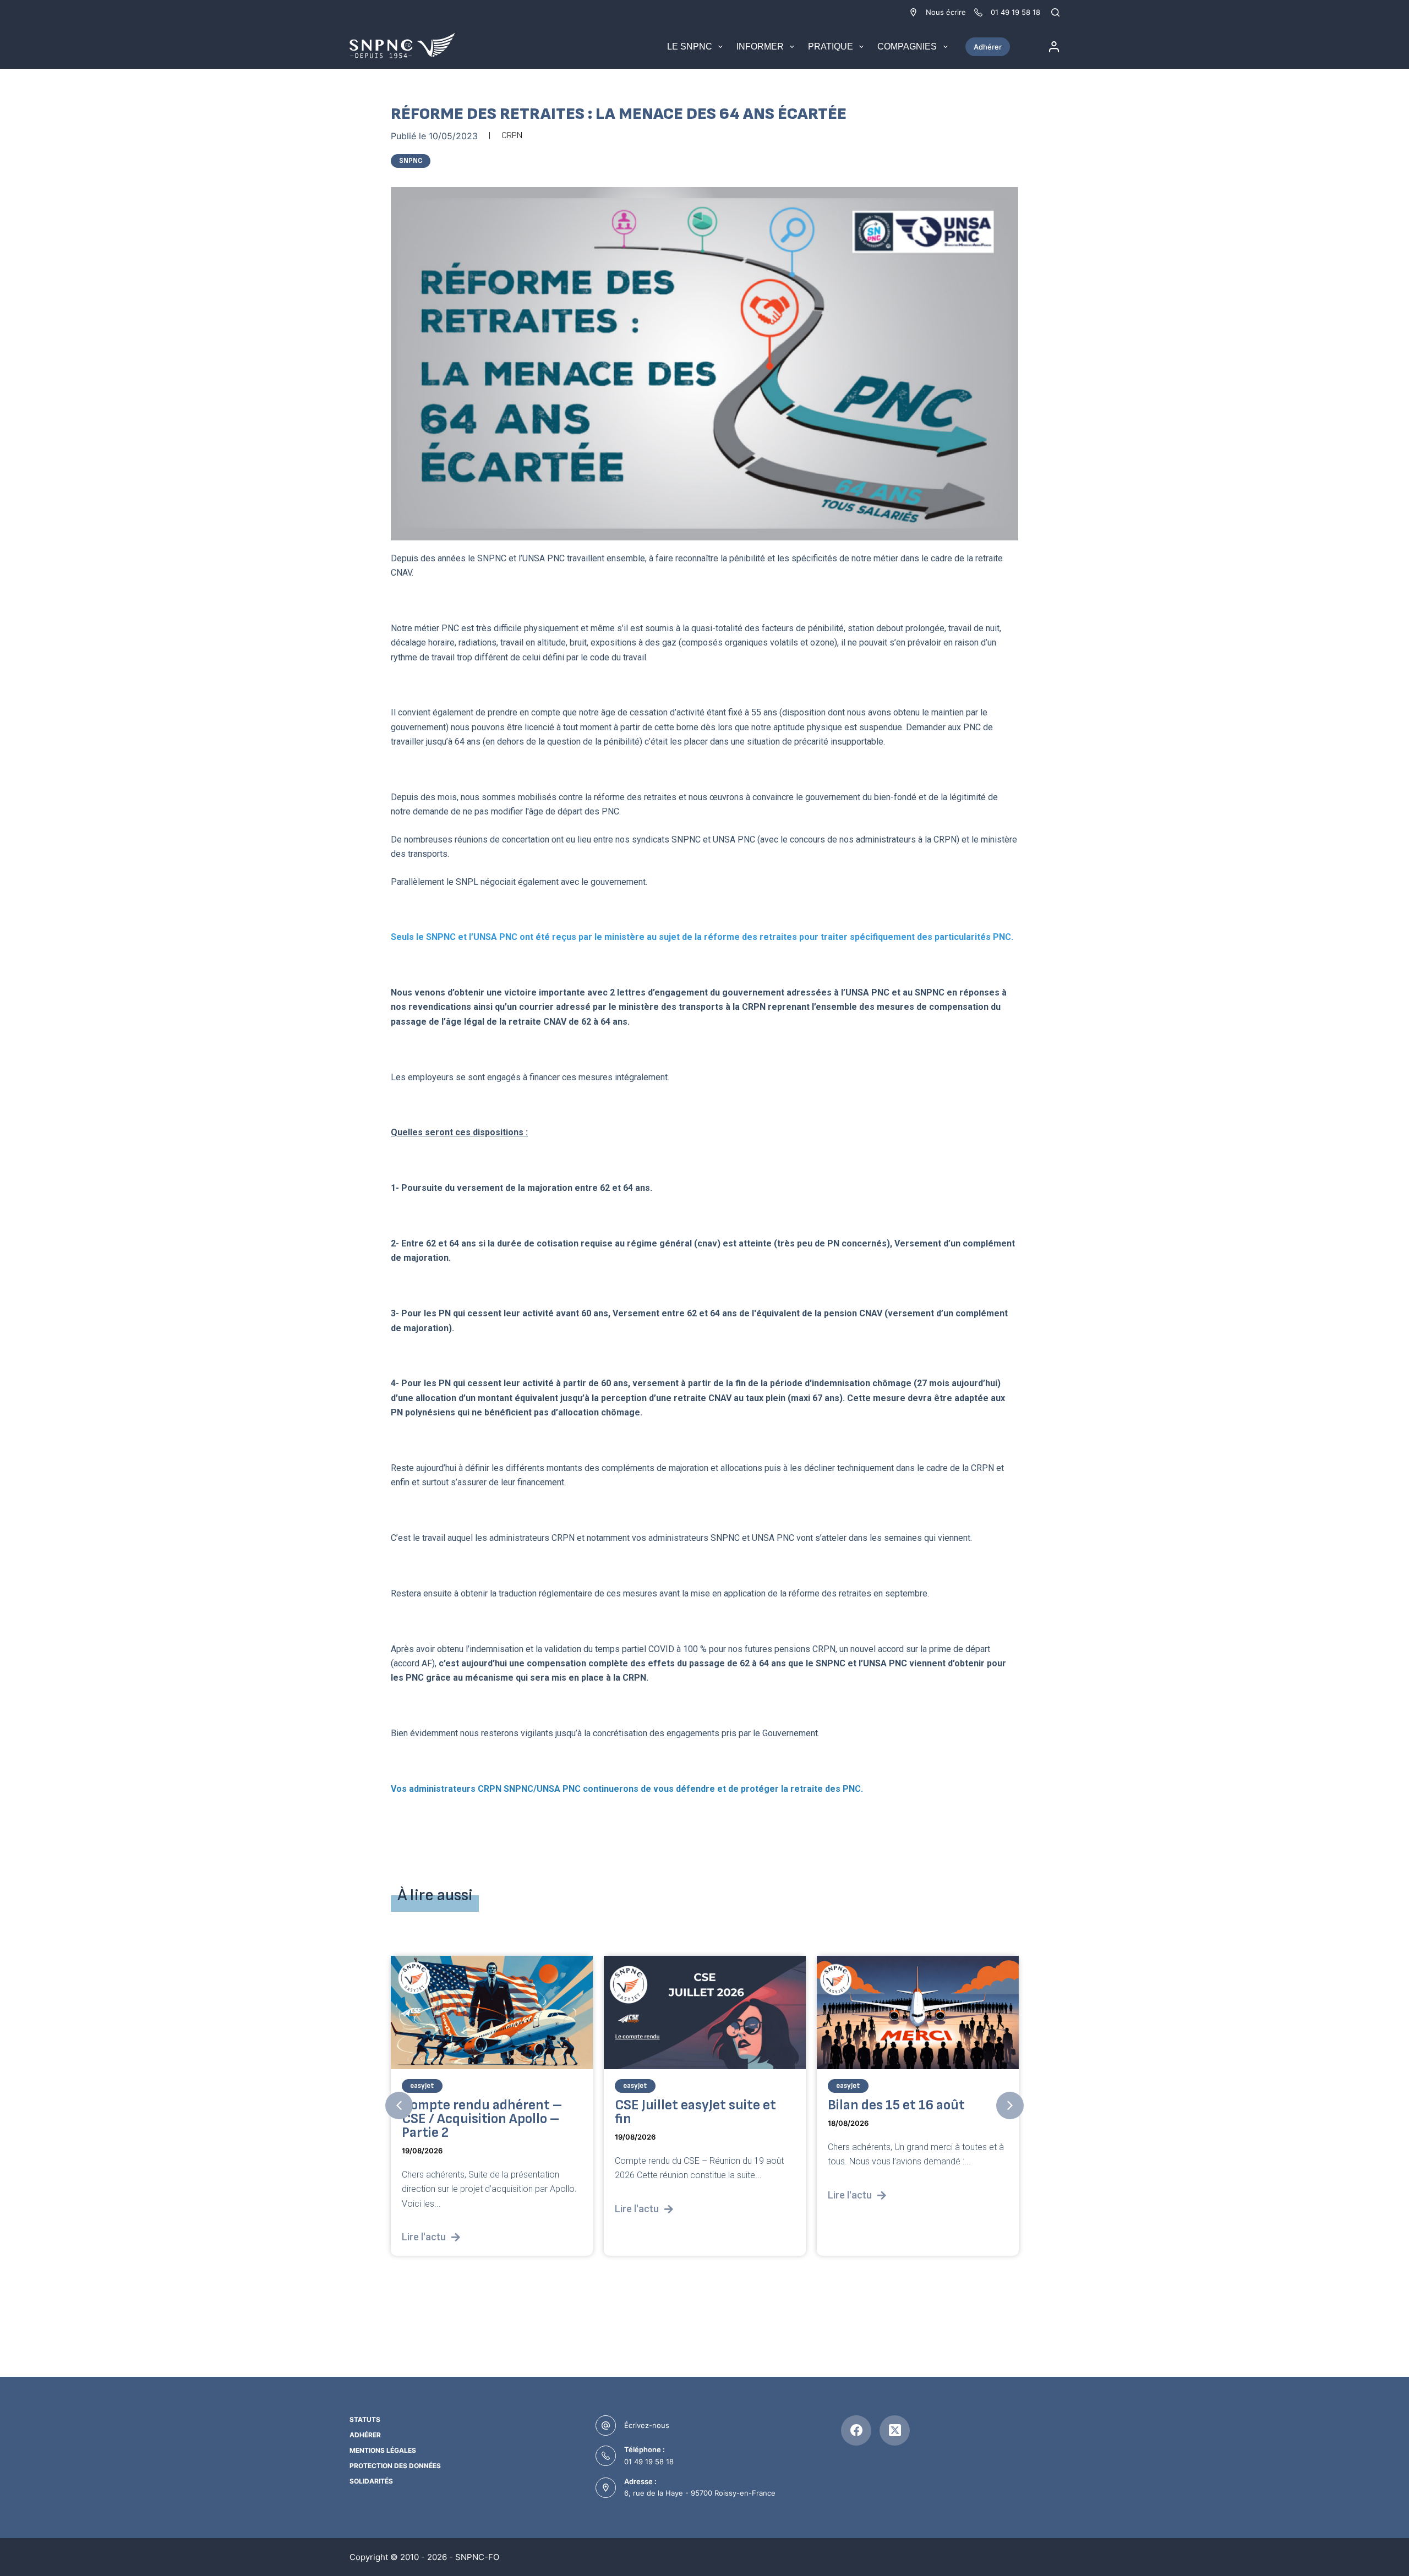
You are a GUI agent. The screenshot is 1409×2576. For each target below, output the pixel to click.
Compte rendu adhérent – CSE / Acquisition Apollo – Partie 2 (482, 2119)
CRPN (512, 135)
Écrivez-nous (647, 2425)
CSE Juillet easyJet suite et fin (695, 2112)
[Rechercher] (1055, 12)
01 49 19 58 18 (649, 2462)
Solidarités (371, 2481)
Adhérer (988, 47)
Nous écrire (946, 12)
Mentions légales (383, 2450)
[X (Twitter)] (895, 2430)
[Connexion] (1054, 47)
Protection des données (395, 2466)
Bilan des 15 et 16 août (896, 2105)
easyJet (422, 2086)
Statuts (365, 2419)
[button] (399, 2105)
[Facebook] (856, 2430)
